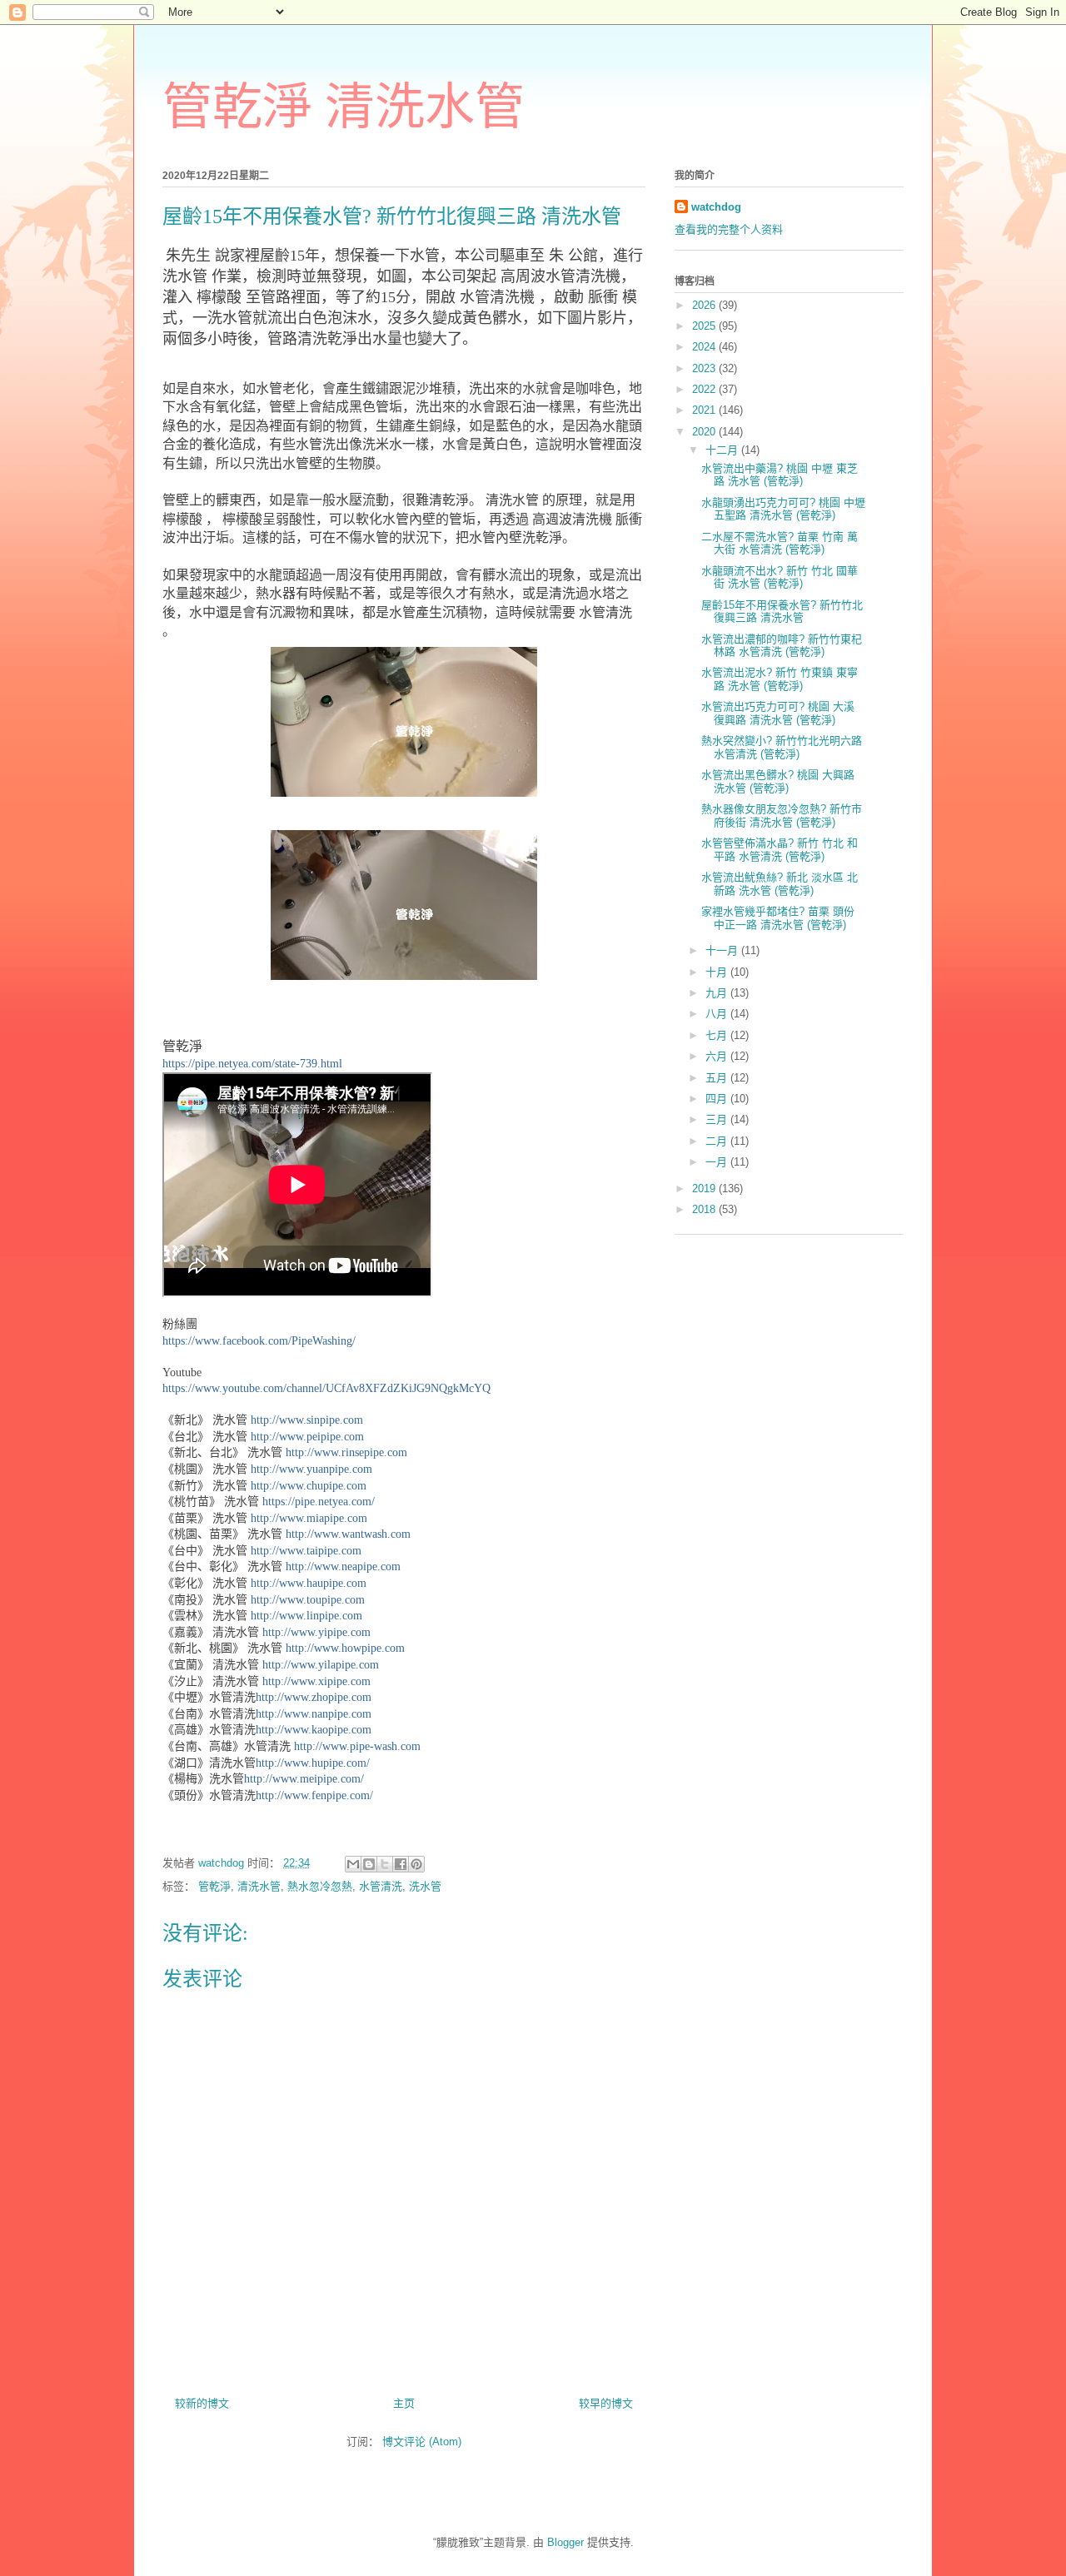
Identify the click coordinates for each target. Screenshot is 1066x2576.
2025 (705, 326)
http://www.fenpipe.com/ (314, 1795)
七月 (718, 1035)
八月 (718, 1014)
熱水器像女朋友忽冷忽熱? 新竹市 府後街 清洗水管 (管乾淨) (782, 816)
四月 (718, 1099)
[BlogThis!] (369, 1864)
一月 (718, 1162)
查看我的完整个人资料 (729, 229)
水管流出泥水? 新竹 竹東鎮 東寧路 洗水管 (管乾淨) (780, 679)
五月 (718, 1078)
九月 (718, 993)
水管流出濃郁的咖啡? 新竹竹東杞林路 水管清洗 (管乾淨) (782, 646)
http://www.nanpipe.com (314, 1714)
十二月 (723, 450)
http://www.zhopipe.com (314, 1697)
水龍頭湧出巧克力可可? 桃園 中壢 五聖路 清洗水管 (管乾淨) (783, 509)
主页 (404, 2403)
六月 (718, 1056)
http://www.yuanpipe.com (311, 1469)
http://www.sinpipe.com (307, 1420)
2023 (705, 368)
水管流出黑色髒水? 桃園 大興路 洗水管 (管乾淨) (778, 781)
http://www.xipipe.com (316, 1681)
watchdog (716, 207)
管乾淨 (214, 1886)
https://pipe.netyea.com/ (319, 1502)
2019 (705, 1189)
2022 (705, 389)
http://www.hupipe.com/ (313, 1763)
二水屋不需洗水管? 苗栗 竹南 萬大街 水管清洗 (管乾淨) (780, 543)
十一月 (723, 950)
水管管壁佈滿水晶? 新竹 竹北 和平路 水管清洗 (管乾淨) (780, 850)
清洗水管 (259, 1886)
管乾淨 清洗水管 (344, 107)
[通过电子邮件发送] (353, 1864)
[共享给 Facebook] (401, 1864)
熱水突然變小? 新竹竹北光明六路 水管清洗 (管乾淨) (782, 747)
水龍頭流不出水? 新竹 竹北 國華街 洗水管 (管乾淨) (780, 577)
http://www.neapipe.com (343, 1566)
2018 (705, 1209)
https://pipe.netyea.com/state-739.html (252, 1064)
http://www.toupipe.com (308, 1600)
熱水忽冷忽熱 (320, 1886)
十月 (718, 972)
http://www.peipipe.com (307, 1437)
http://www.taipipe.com (306, 1551)
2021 (705, 410)
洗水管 (425, 1886)
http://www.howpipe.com (345, 1648)
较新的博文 (202, 2403)
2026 (705, 305)
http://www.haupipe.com (309, 1583)
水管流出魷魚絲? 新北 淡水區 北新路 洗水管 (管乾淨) (780, 884)
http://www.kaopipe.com (314, 1730)
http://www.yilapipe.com (321, 1665)
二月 (718, 1141)
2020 (705, 432)
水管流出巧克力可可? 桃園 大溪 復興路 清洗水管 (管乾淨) (778, 713)
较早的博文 (606, 2403)
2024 (705, 347)
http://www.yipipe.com (316, 1632)
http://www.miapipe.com (309, 1518)
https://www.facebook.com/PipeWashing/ (259, 1341)
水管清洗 (381, 1886)
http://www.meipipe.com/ (304, 1779)
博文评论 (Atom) (422, 2442)
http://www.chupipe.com (309, 1486)
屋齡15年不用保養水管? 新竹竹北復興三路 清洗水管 (782, 612)
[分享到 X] (385, 1864)
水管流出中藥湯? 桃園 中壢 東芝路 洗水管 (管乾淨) (780, 475)
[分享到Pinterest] (416, 1864)
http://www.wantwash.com (348, 1534)
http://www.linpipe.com (306, 1616)
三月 (718, 1119)
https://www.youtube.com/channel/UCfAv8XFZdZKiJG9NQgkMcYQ (326, 1388)
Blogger (565, 2542)
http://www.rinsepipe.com (346, 1452)
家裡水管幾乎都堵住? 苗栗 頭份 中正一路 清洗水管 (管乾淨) (778, 918)
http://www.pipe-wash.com (357, 1746)
